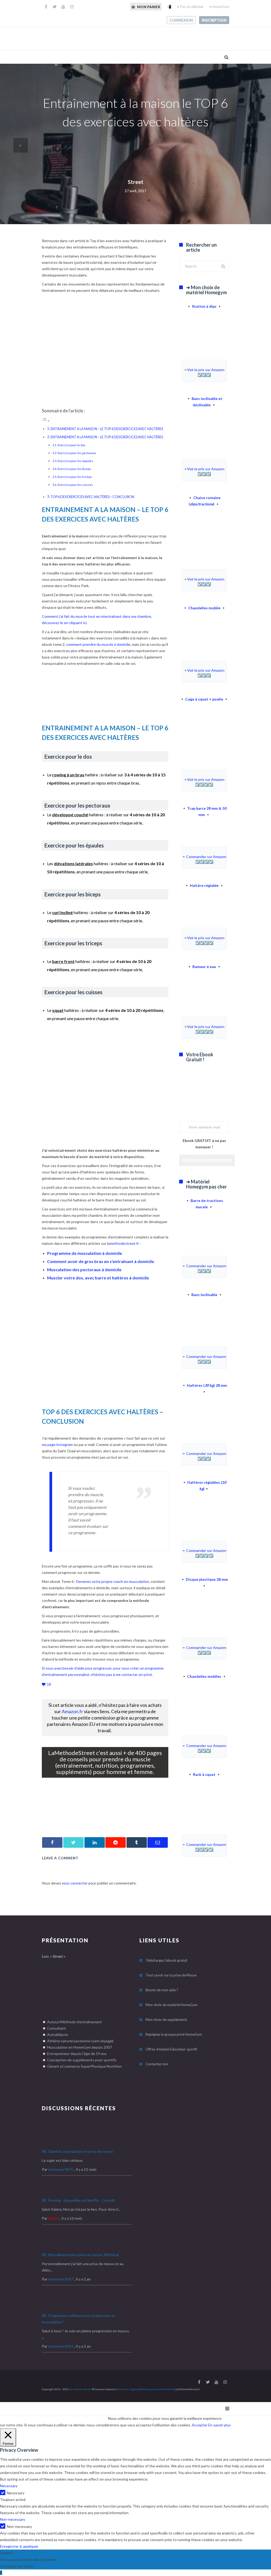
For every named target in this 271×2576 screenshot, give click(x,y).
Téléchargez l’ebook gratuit (166, 1960)
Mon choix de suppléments (166, 2020)
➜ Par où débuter (190, 7)
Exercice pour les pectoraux (77, 453)
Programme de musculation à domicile (85, 1253)
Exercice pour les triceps (75, 477)
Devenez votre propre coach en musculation (113, 1581)
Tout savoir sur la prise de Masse (171, 1975)
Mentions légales (128, 2389)
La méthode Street (81, 2389)
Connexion (181, 20)
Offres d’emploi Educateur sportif (171, 2049)
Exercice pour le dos (72, 445)
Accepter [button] (200, 2425)
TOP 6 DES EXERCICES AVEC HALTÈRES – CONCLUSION (92, 497)
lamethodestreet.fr (123, 1243)
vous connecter (75, 1883)
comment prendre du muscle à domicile (98, 644)
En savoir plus (220, 2425)
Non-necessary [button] (13, 2519)
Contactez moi (157, 2064)
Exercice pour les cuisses (75, 485)
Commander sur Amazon (206, 857)
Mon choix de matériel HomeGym (171, 2005)
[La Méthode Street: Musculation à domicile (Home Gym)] (105, 1821)
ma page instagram (57, 1444)
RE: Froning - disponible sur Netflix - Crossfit (78, 2200)
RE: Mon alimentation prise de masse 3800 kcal (80, 2255)
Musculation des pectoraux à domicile (84, 1269)
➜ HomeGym (219, 7)
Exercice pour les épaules (75, 461)
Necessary (16, 2493)
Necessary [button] (9, 2486)
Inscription (214, 20)
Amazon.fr (72, 1711)
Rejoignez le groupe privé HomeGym (174, 2034)
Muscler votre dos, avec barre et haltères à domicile (98, 1278)
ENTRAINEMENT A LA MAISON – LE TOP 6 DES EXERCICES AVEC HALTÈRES (107, 429)
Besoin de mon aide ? (162, 1990)
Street (136, 182)
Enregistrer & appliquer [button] (19, 2546)
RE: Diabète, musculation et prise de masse (77, 2151)
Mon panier (148, 7)
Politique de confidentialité (157, 2389)
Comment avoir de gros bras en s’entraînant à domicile (101, 1261)
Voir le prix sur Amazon (206, 370)
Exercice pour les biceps (74, 469)
